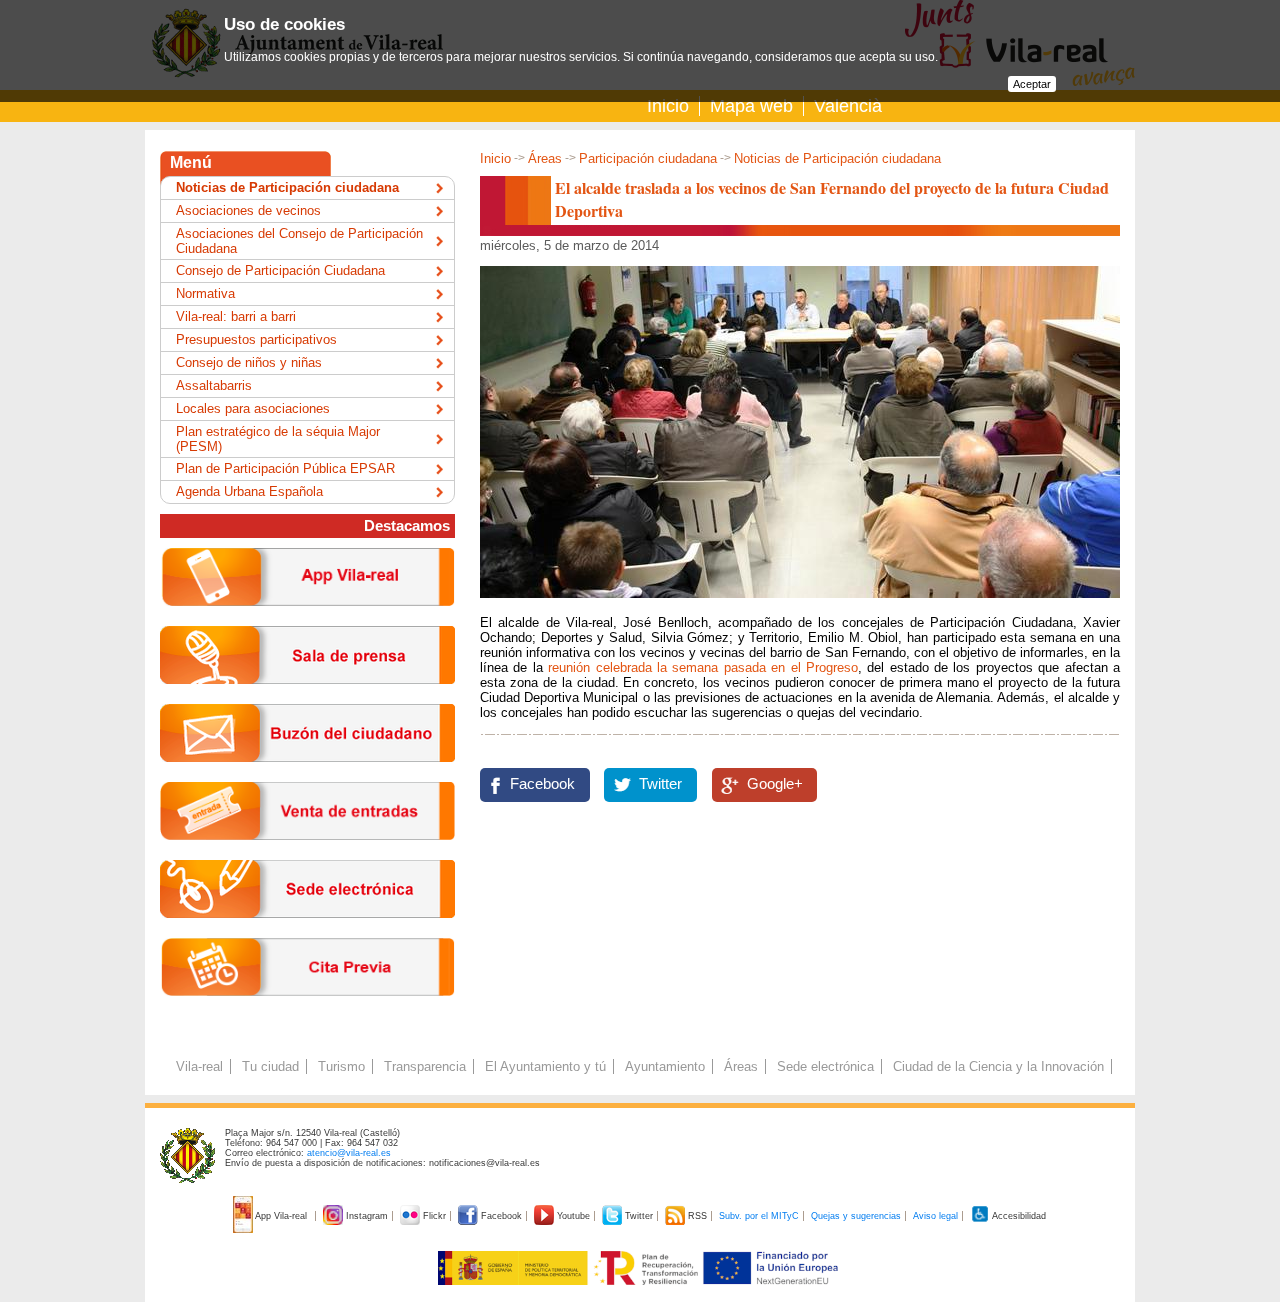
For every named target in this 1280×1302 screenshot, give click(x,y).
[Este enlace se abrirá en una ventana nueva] (307, 933)
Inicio (668, 106)
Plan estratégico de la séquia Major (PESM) (278, 439)
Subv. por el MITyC (759, 1216)
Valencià (848, 106)
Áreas (545, 158)
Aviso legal (935, 1216)
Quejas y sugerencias (856, 1216)
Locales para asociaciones (253, 408)
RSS (697, 1216)
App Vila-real (281, 1216)
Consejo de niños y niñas (249, 362)
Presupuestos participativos (256, 339)
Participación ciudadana (648, 158)
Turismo (341, 1066)
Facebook (542, 784)
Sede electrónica (825, 1066)
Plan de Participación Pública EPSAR (285, 468)
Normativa (205, 293)
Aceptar (1032, 84)
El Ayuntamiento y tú (545, 1066)
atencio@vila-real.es (349, 1153)
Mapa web (751, 106)
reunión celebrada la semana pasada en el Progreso (700, 667)
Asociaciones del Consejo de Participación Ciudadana (299, 241)
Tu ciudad (270, 1066)
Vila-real (199, 1066)
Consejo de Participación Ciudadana (280, 270)
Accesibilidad (1018, 1216)
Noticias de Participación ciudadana (837, 158)
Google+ (775, 784)
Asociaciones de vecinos (248, 210)
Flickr (434, 1216)
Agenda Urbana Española (249, 491)
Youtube (573, 1216)
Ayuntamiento (665, 1066)
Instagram (367, 1216)
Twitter (660, 784)
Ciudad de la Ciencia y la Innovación (998, 1066)
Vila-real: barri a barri (236, 316)
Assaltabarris (214, 385)
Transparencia (425, 1066)
